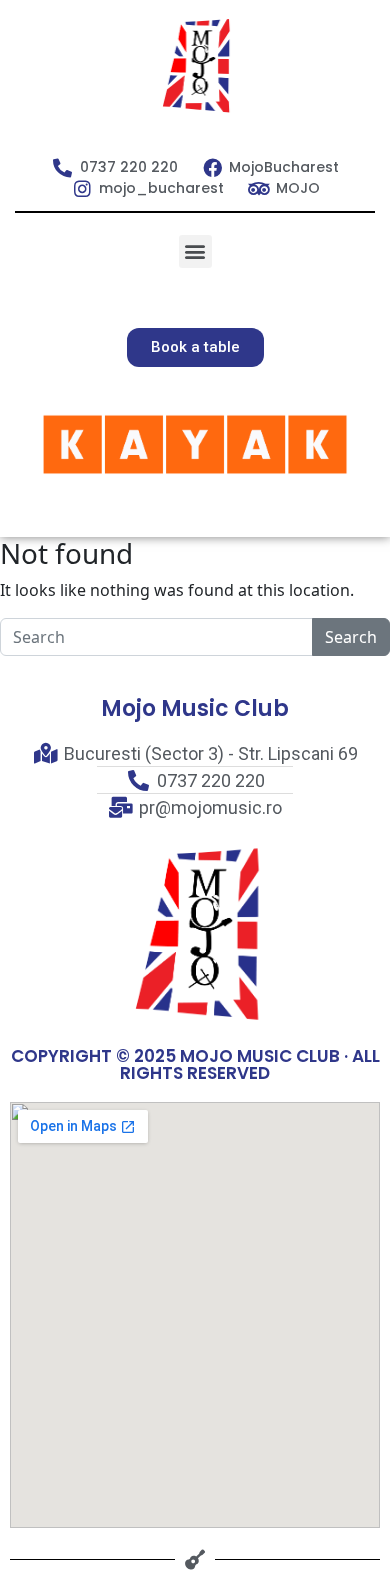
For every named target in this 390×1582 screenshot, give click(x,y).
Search (351, 637)
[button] (195, 251)
